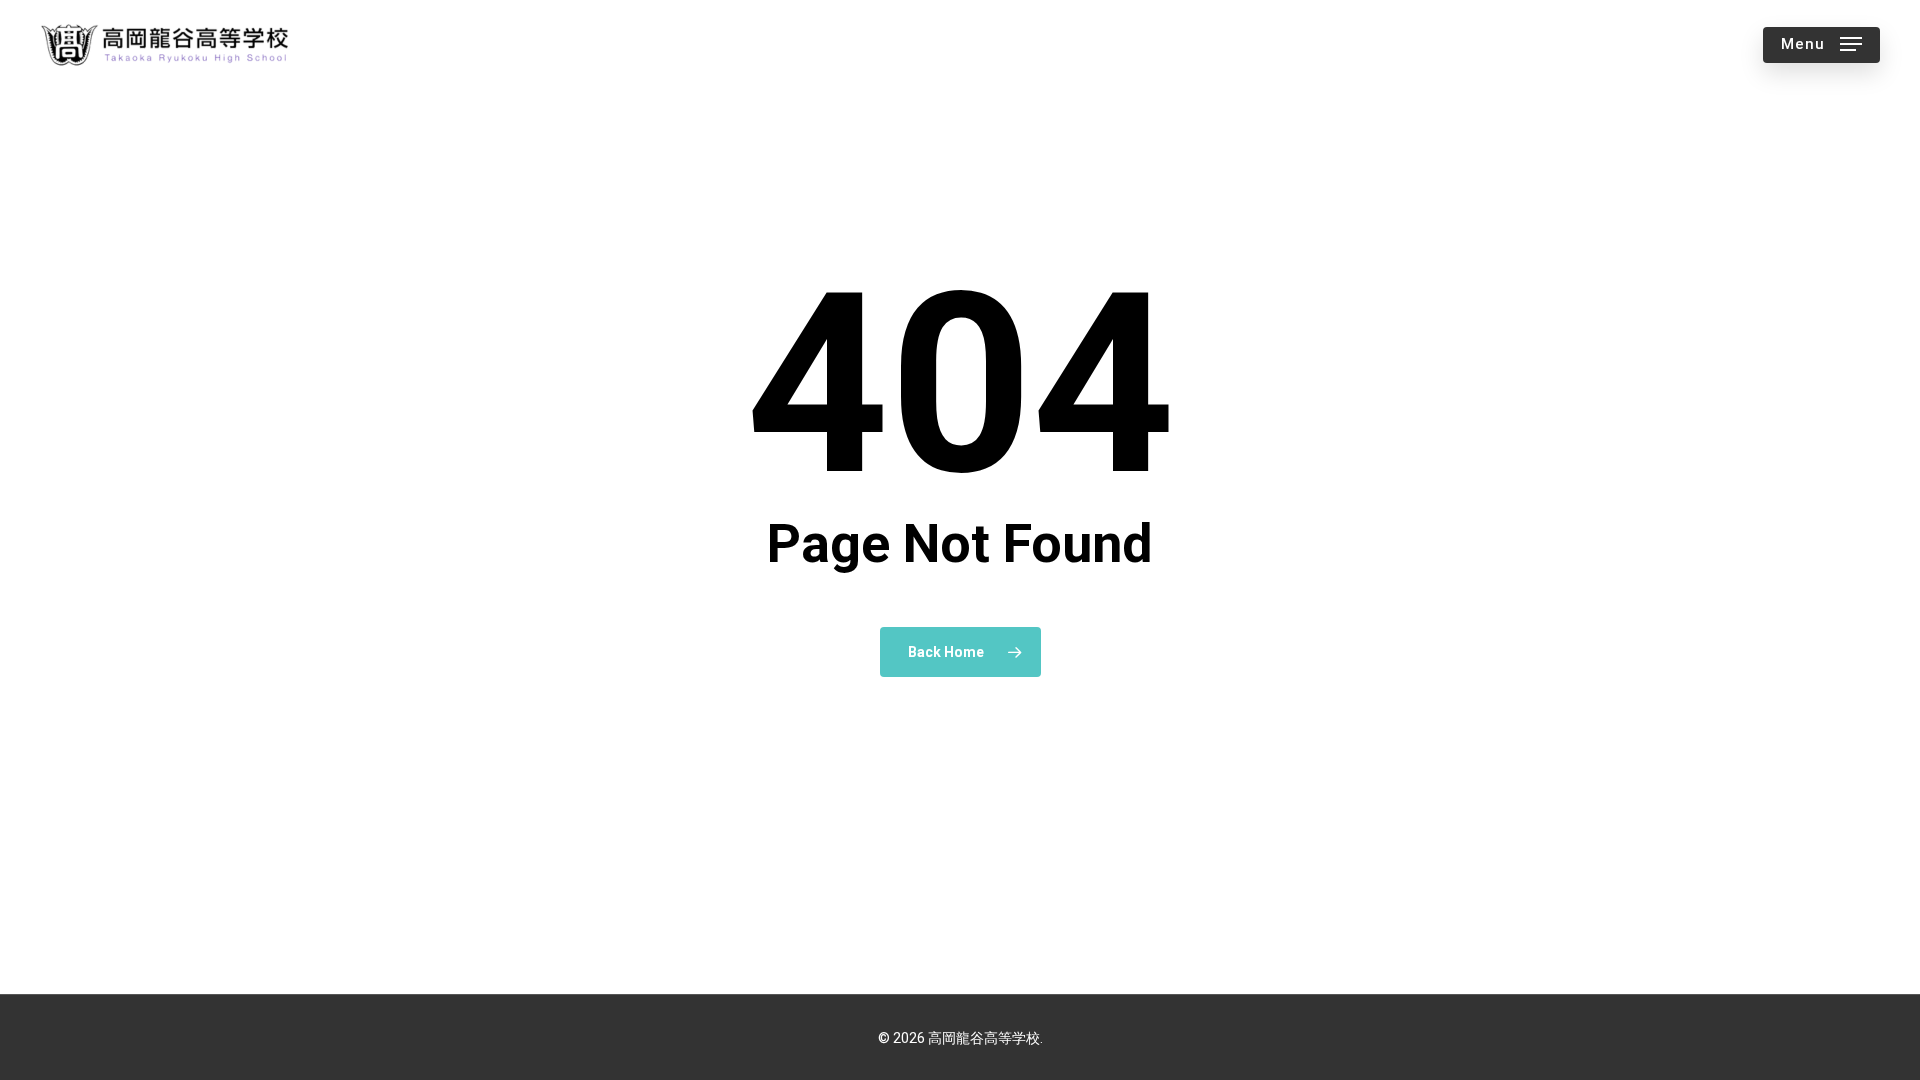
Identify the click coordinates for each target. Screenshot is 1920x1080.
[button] (1821, 44)
